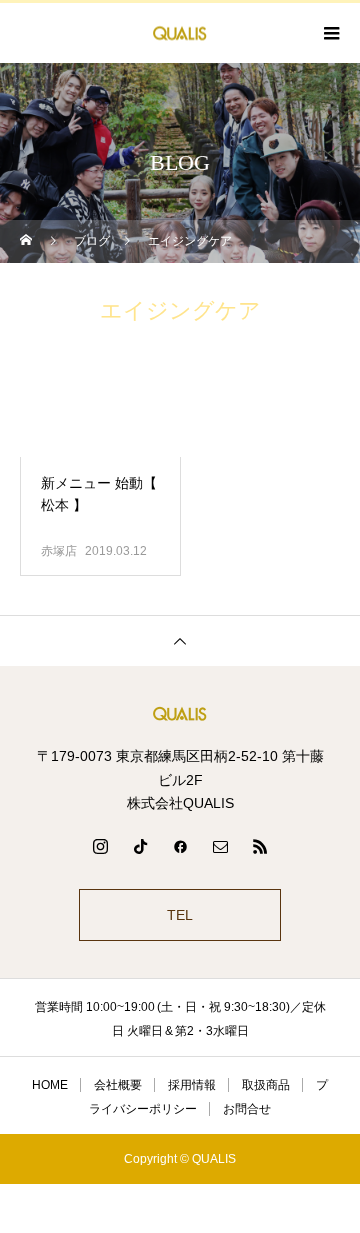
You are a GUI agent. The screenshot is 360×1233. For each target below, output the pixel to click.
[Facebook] (180, 846)
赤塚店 (59, 551)
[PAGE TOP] (180, 640)
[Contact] (220, 846)
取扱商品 (266, 1085)
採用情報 (192, 1085)
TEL (180, 915)
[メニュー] (330, 33)
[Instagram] (100, 846)
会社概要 (118, 1085)
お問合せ (247, 1109)
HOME (50, 1085)
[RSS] (260, 846)
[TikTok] (140, 846)
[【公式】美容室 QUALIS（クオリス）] (180, 713)
